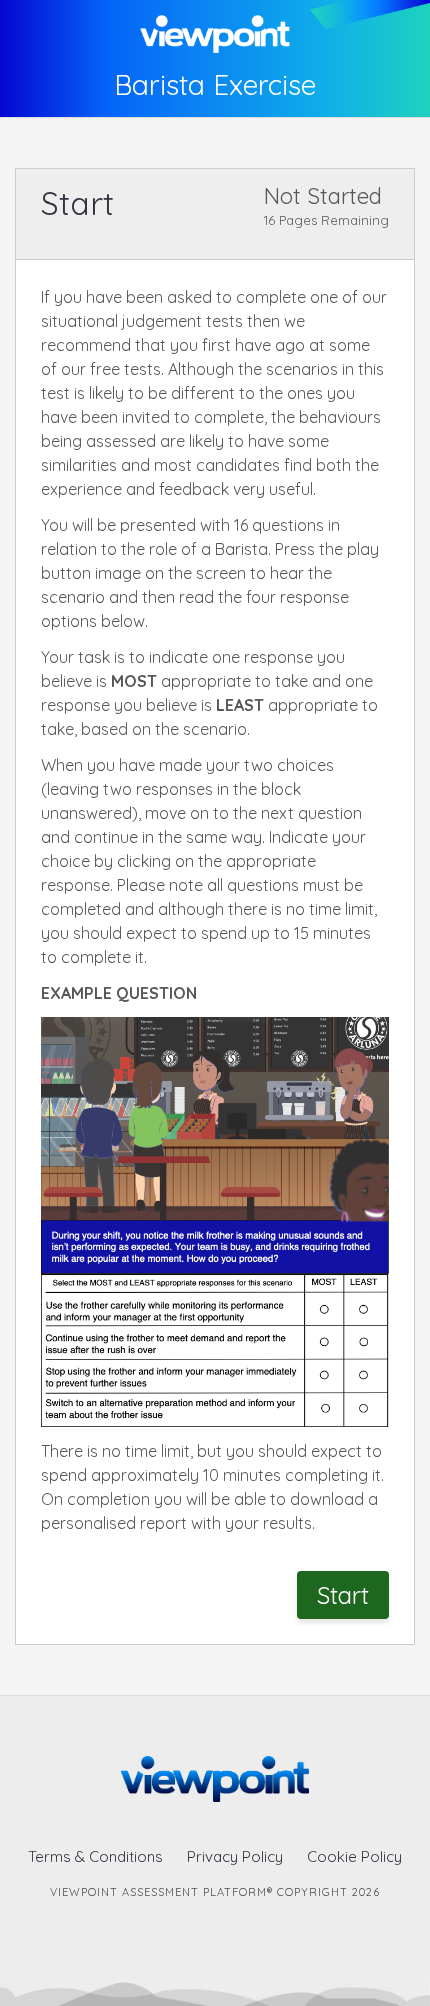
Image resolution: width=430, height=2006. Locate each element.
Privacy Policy (235, 1856)
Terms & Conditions (95, 1856)
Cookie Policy (354, 1856)
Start (343, 1595)
